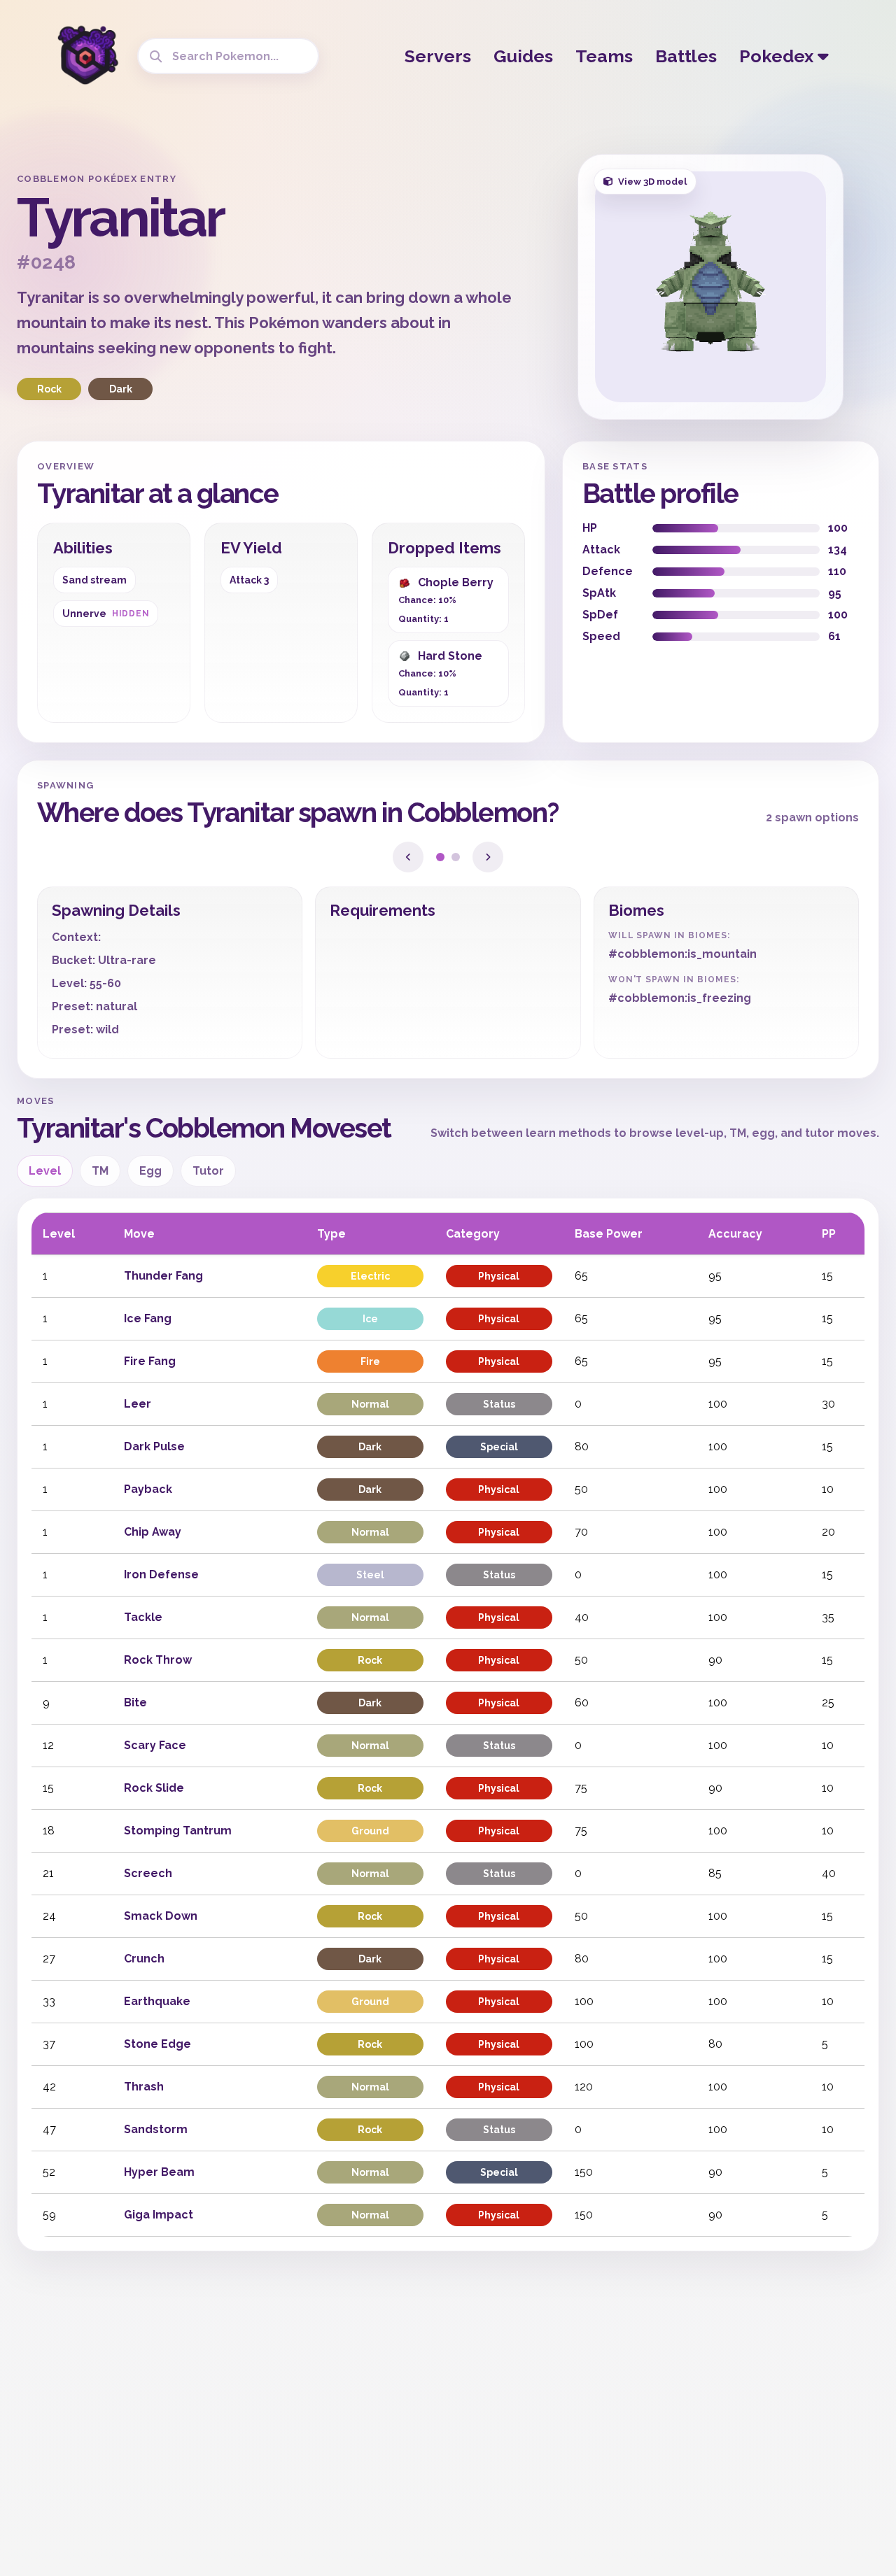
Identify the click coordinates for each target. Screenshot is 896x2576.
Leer (138, 1404)
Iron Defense (161, 1574)
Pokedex (778, 56)
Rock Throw (158, 1660)
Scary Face (155, 1745)
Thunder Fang (163, 1276)
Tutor (208, 1171)
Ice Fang (148, 1318)
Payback (148, 1489)
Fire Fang (150, 1361)
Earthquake (157, 2001)
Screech (148, 1873)
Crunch (144, 1959)
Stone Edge (157, 2044)
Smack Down (161, 1916)
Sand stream (94, 580)
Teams (604, 56)
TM (100, 1171)
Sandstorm (156, 2129)
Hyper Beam (159, 2172)
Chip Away (153, 1532)
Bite (135, 1703)
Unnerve (106, 614)
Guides (523, 56)
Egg (150, 1171)
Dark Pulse (154, 1446)
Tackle (143, 1617)
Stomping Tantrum (178, 1831)
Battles (686, 56)
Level (45, 1171)
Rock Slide (154, 1788)
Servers (438, 56)
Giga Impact (159, 2215)
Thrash (144, 2087)
